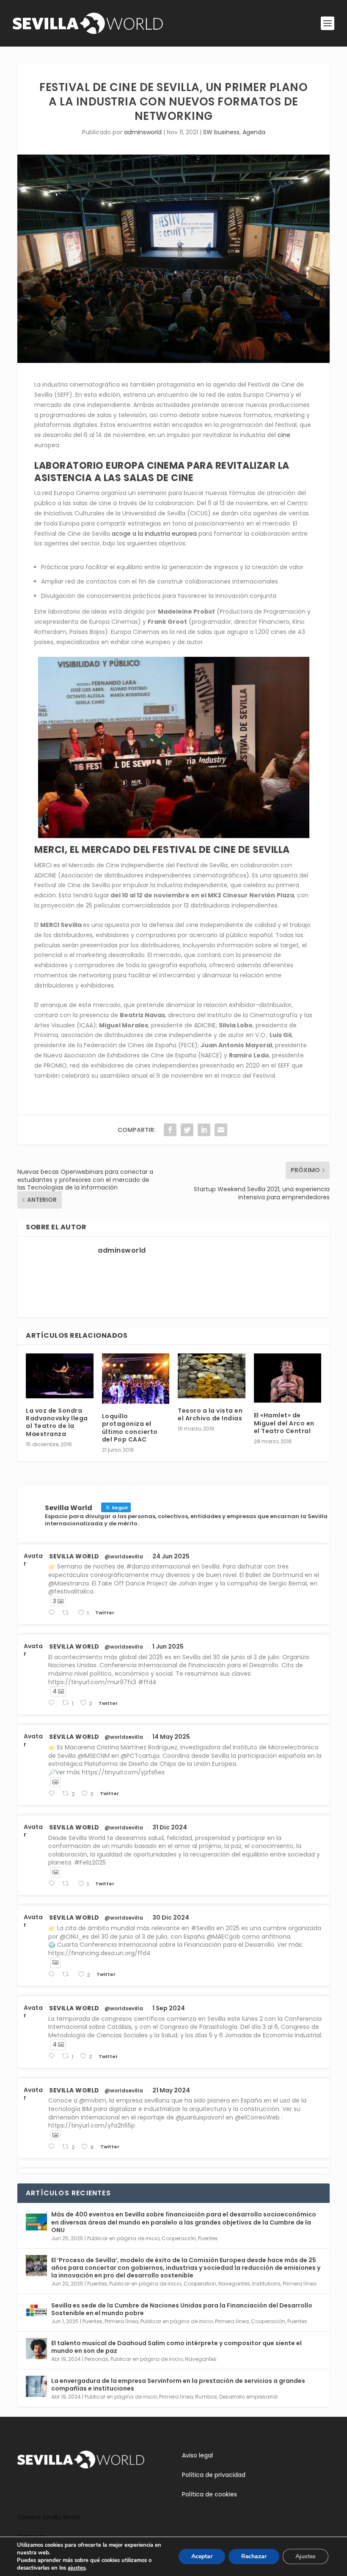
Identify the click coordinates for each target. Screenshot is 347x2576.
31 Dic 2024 (170, 1827)
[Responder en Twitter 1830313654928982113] (53, 2056)
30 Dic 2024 (171, 1917)
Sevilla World (74, 1556)
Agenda (254, 132)
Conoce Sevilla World (48, 2517)
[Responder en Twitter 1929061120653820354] (53, 1703)
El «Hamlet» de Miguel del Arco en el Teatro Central (284, 1423)
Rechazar (254, 2556)
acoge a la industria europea (153, 534)
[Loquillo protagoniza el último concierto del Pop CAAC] (136, 1379)
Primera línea (300, 2284)
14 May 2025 (171, 1737)
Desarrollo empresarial (248, 2397)
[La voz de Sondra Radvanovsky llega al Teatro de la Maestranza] (60, 1376)
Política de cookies (209, 2494)
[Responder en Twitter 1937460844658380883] (53, 1613)
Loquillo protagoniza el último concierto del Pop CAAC (130, 1428)
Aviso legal (197, 2455)
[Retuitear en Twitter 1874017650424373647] (68, 1884)
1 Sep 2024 (169, 2008)
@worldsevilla (124, 1557)
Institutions (266, 2284)
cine (284, 435)
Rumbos (206, 2397)
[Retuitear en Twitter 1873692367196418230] (68, 1974)
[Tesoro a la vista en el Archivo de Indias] (212, 1376)
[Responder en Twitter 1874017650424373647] (53, 1884)
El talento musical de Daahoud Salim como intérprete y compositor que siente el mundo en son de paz (176, 2347)
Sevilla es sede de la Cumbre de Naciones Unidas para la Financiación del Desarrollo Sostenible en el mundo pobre (182, 2309)
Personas (96, 2359)
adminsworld (143, 132)
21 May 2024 (171, 2090)
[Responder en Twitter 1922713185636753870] (53, 1794)
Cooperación (179, 2238)
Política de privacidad (214, 2475)
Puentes (208, 2238)
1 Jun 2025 (168, 1646)
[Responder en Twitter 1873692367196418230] (53, 1974)
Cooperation (200, 2284)
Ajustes (306, 2556)
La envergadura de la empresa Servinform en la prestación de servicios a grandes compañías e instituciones (178, 2385)
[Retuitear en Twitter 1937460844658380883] (68, 1613)
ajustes (77, 2568)
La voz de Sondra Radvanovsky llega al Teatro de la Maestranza (57, 1422)
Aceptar (202, 2556)
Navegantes (234, 2284)
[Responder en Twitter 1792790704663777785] (53, 2147)
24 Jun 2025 (171, 1556)
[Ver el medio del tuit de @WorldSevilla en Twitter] (55, 1782)
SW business (221, 132)
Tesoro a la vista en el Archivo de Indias (210, 1414)
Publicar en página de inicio (123, 2238)
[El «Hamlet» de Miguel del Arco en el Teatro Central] (288, 1378)
